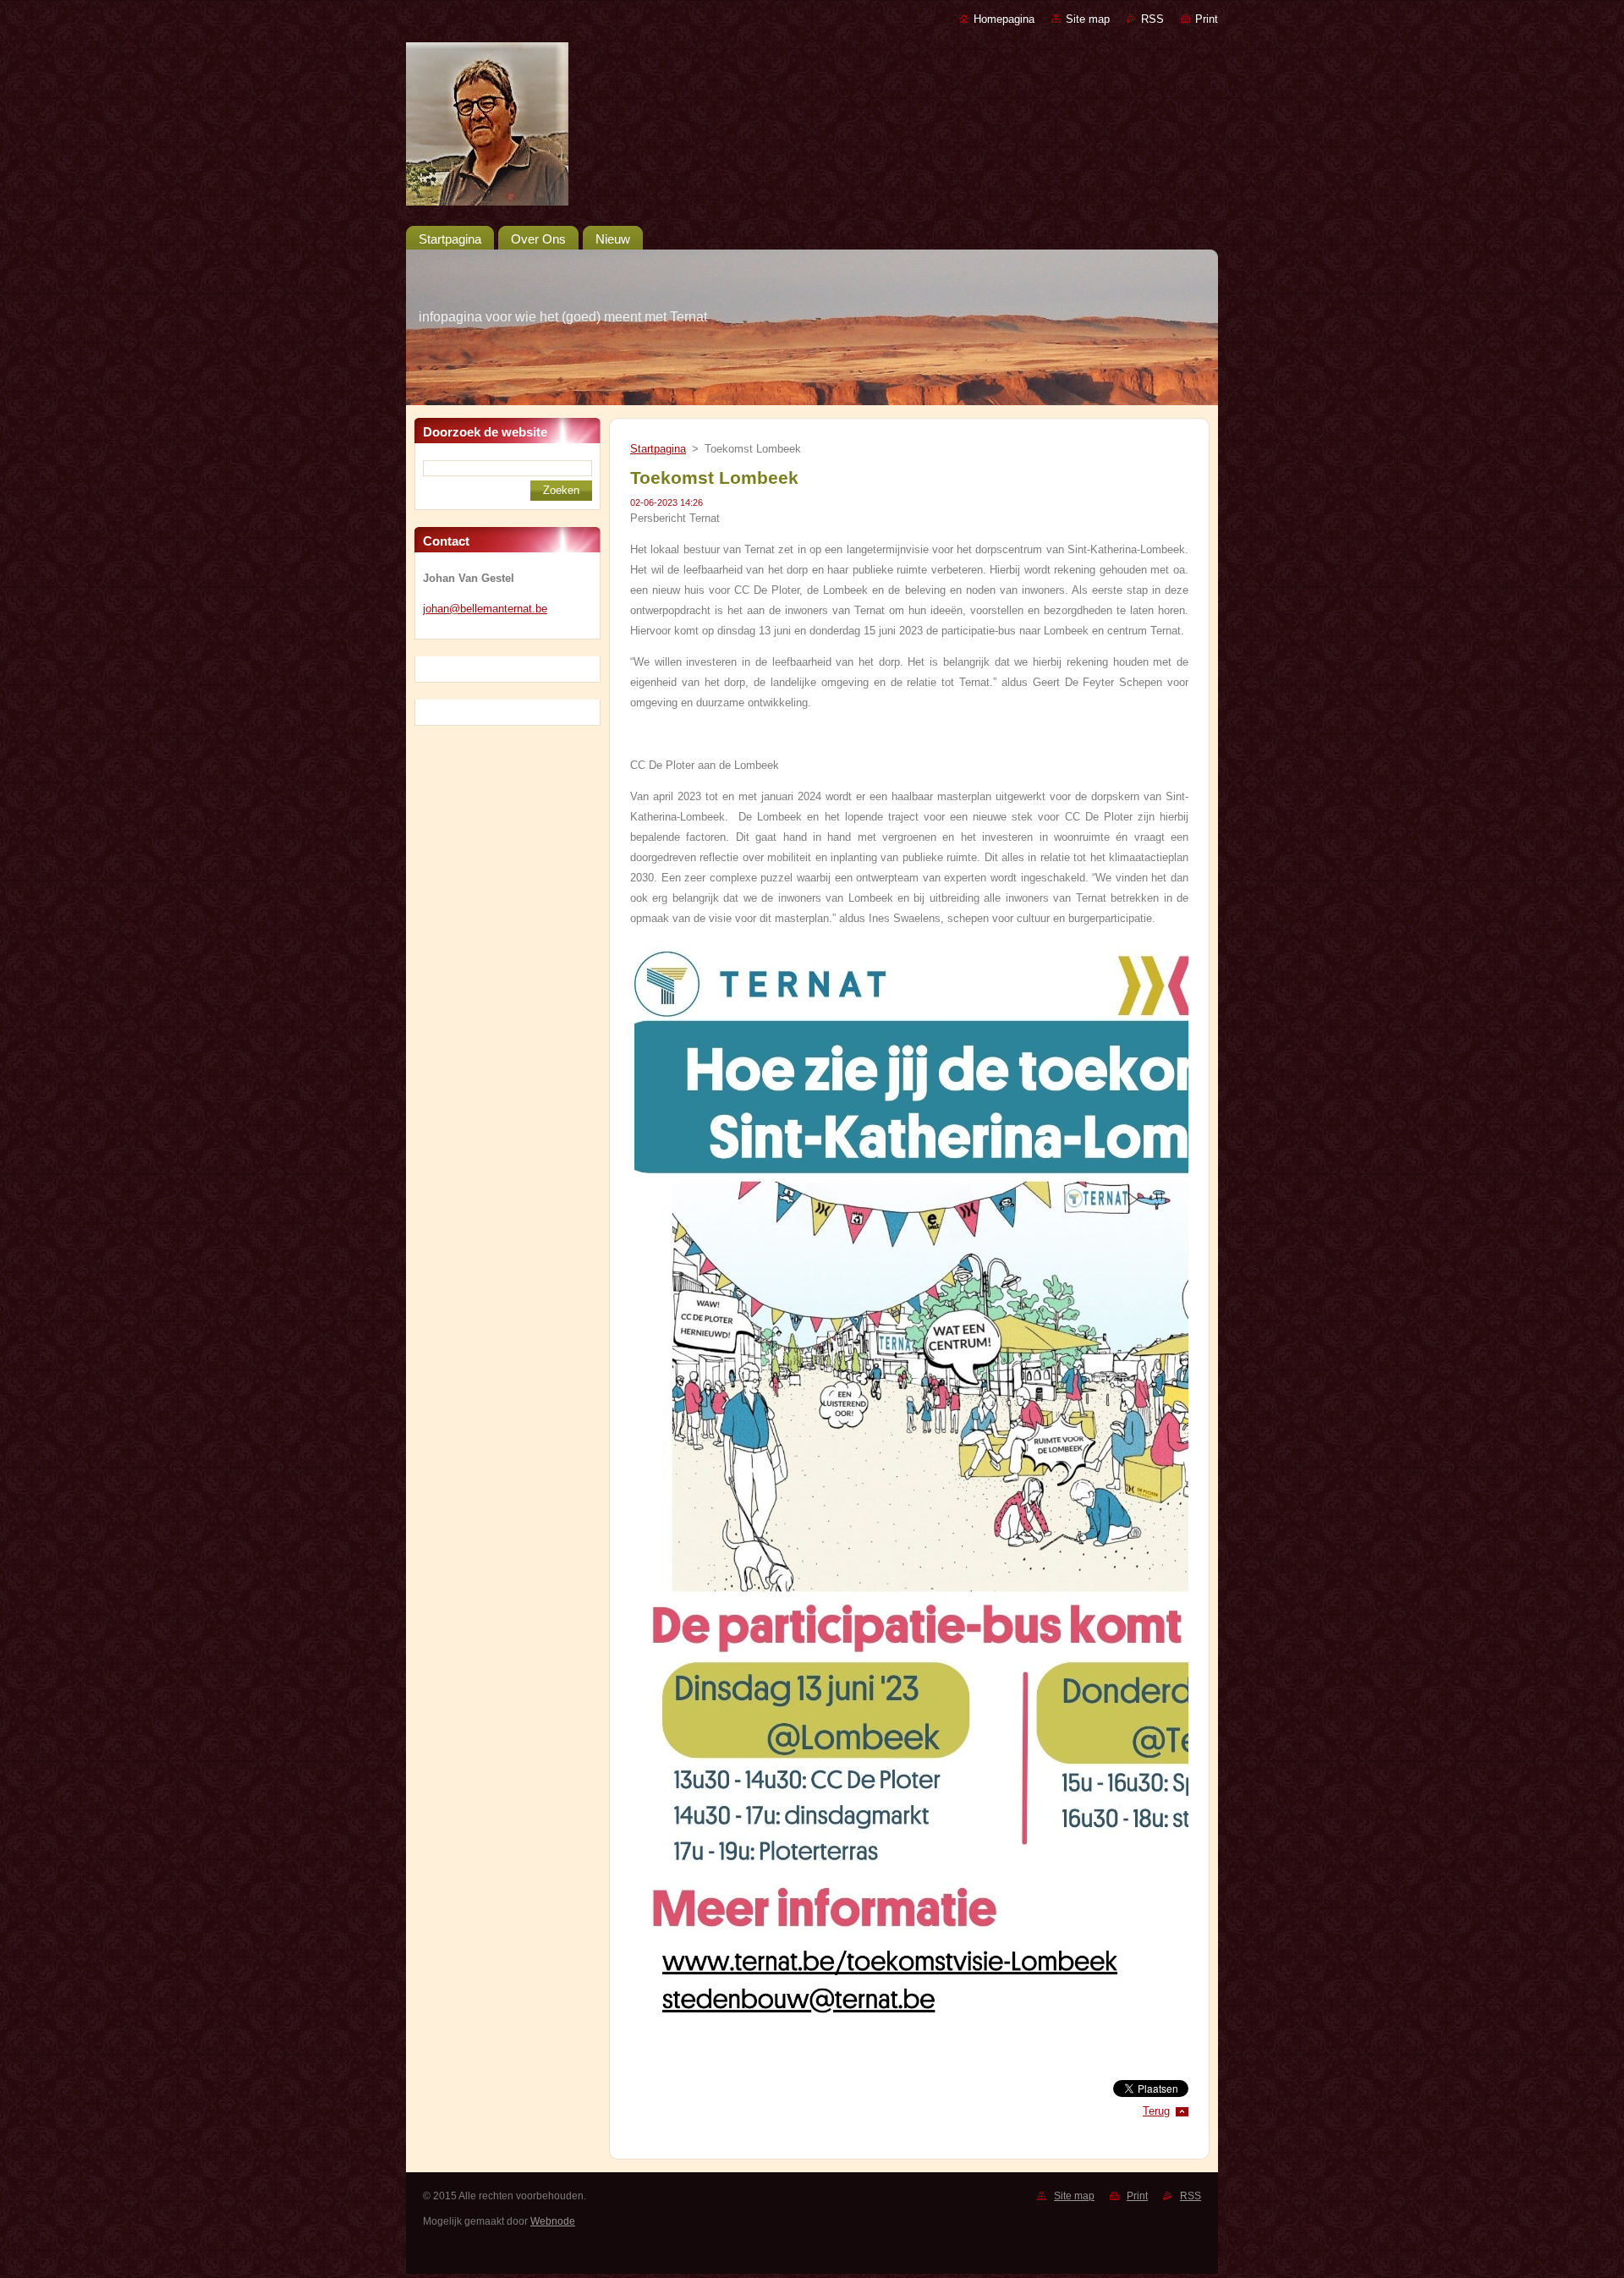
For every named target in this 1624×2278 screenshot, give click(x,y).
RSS (1152, 19)
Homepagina (1004, 19)
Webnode (553, 2221)
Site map (1088, 19)
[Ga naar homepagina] (812, 127)
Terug (1156, 2111)
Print (1207, 19)
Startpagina (658, 449)
